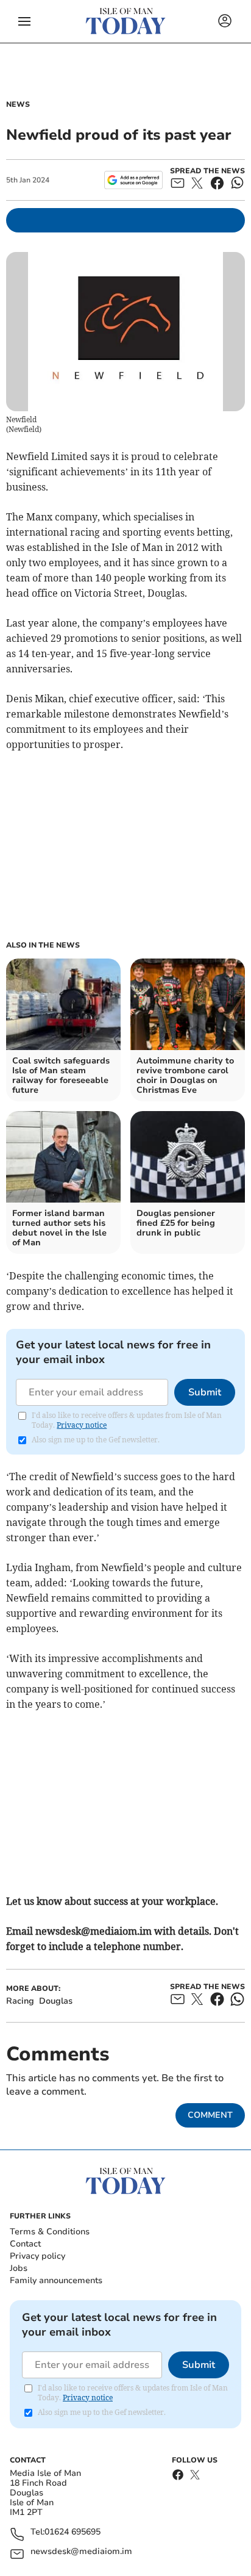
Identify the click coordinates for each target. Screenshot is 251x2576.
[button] (24, 21)
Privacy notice (82, 1425)
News (18, 104)
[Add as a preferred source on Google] (133, 180)
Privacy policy (37, 2256)
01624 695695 (72, 2532)
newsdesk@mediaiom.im (81, 2552)
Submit (205, 1392)
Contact (25, 2244)
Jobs (19, 2268)
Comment (210, 2115)
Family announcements (56, 2280)
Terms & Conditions (50, 2232)
